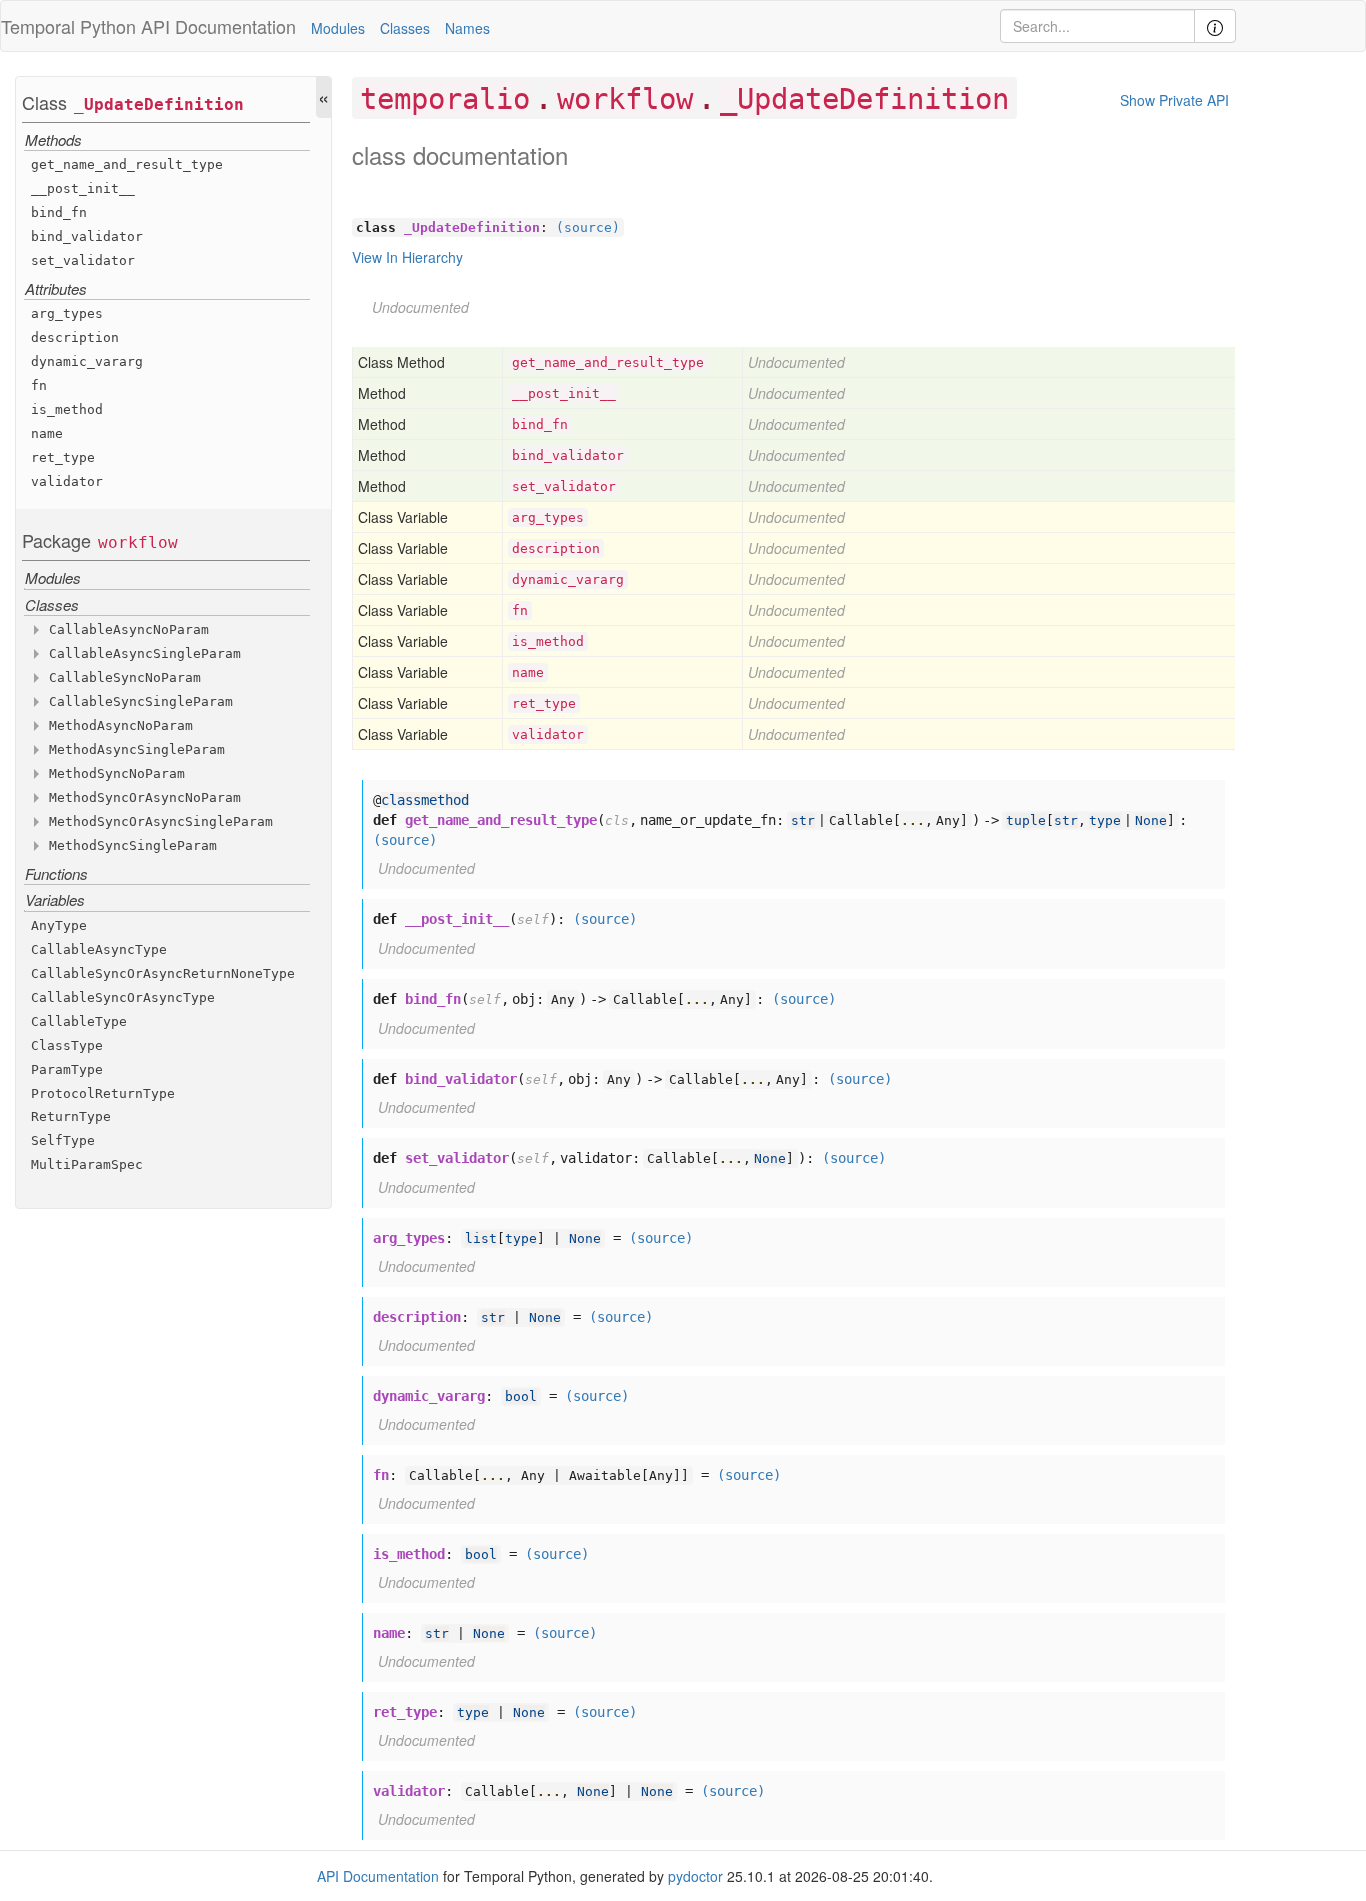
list (481, 1238)
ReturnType (71, 1117)
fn (39, 386)
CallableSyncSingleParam (141, 701)
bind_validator (87, 236)
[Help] (1215, 26)
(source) (588, 227)
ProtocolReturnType (103, 1093)
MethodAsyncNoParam (121, 725)
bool (521, 1396)
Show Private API (1174, 100)
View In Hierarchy (407, 257)
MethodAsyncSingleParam (137, 749)
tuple (1026, 820)
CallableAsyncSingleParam (145, 653)
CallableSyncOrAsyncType (123, 997)
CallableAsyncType (99, 949)
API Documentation (218, 26)
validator (67, 482)
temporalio (445, 99)
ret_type (63, 458)
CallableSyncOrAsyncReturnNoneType (163, 973)
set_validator (83, 260)
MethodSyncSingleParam (133, 845)
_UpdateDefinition (159, 104)
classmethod (425, 800)
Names (467, 28)
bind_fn (59, 212)
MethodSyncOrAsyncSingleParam (161, 821)
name (47, 434)
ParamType (67, 1069)
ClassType (67, 1045)
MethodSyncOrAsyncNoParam (145, 797)
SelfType (63, 1141)
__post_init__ (83, 188)
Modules (338, 28)
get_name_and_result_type (127, 164)
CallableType (79, 1021)
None (1151, 820)
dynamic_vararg (87, 362)
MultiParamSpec (87, 1165)
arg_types (67, 314)
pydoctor (695, 1876)
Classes (405, 28)
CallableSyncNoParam (125, 677)
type (1105, 820)
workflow (138, 542)
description (75, 338)
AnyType (59, 925)
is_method (67, 410)
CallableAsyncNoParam (129, 629)
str (803, 820)
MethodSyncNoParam (117, 773)
